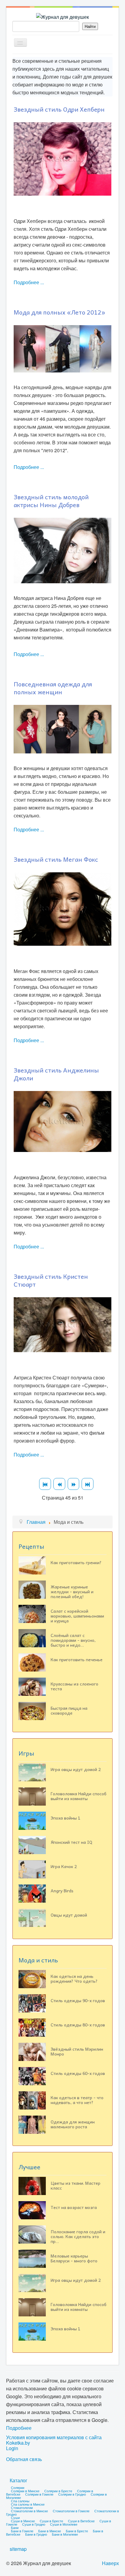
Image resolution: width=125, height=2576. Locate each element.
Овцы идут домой (69, 1915)
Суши (15, 2517)
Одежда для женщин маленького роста (73, 2124)
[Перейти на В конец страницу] (88, 1484)
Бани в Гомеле (22, 2531)
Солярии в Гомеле (39, 2494)
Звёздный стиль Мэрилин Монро (77, 2051)
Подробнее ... (29, 282)
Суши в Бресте (51, 2521)
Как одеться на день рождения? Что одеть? (74, 1978)
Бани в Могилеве (65, 2534)
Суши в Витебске (81, 2521)
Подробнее (19, 2428)
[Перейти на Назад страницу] (59, 1484)
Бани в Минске (50, 2531)
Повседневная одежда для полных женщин (53, 688)
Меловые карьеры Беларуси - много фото (74, 2258)
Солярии (18, 2487)
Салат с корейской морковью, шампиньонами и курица (77, 1616)
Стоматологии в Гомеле (71, 2511)
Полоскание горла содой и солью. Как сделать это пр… (78, 2236)
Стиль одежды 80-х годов (78, 2025)
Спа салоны (20, 2501)
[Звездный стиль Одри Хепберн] (62, 158)
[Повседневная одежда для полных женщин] (62, 728)
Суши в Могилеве (64, 2524)
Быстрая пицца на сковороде (69, 1710)
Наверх (110, 2563)
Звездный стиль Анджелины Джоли (56, 1074)
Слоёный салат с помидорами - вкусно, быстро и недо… (73, 1640)
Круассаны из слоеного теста (74, 1686)
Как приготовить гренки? (76, 1562)
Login (12, 2448)
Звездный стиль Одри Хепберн (59, 109)
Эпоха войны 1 (66, 1818)
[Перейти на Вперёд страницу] (74, 1484)
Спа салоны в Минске (28, 2504)
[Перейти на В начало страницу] (45, 1484)
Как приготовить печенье (77, 1659)
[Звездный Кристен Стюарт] (62, 1324)
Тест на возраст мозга (74, 2207)
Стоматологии (22, 2507)
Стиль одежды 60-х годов (78, 2073)
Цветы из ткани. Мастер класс (76, 2185)
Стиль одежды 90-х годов (78, 2000)
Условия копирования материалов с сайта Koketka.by (54, 2440)
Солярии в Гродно (72, 2494)
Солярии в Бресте (58, 2491)
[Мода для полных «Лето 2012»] (62, 348)
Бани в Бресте (77, 2531)
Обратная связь (24, 2459)
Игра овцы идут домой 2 (76, 1769)
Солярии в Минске (25, 2491)
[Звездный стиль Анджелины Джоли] (62, 1121)
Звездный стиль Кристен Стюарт (51, 1280)
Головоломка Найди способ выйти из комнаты (79, 1796)
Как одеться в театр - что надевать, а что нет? (77, 2100)
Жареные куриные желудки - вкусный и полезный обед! (72, 1591)
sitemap (18, 2549)
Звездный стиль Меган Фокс (56, 859)
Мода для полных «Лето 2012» (59, 312)
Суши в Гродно (34, 2524)
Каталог (19, 2480)
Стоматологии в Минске (29, 2511)
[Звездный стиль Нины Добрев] (62, 550)
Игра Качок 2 (64, 1866)
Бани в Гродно (36, 2534)
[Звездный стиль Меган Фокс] (62, 908)
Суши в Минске (23, 2521)
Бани (15, 2527)
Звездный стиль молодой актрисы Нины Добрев (51, 501)
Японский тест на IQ (71, 1842)
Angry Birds (62, 1891)
